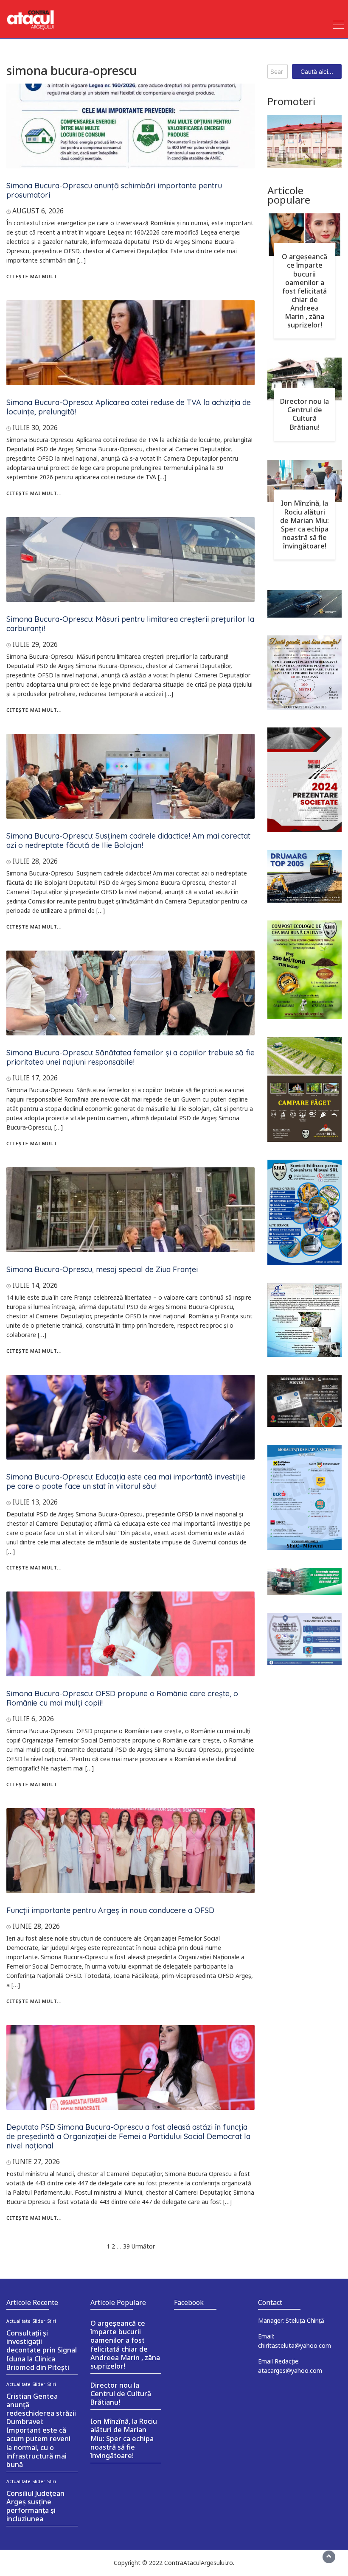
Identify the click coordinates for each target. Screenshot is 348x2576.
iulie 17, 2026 (35, 1078)
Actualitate (18, 2321)
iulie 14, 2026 (35, 1285)
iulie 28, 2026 (35, 861)
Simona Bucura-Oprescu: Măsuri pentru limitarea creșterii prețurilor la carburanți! (130, 624)
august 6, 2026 (38, 211)
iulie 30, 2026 (35, 428)
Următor (143, 2246)
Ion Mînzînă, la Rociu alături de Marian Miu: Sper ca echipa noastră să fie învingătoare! (304, 524)
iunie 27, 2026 (36, 2162)
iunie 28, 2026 (36, 1926)
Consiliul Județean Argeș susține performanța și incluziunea (35, 2506)
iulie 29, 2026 (35, 644)
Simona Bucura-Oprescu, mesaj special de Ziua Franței (102, 1269)
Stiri (52, 2321)
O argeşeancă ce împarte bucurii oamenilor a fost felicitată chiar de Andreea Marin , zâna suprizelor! (304, 291)
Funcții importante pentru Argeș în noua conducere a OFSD (110, 1910)
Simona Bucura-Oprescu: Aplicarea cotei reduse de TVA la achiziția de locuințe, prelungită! (129, 407)
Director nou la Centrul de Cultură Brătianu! (304, 414)
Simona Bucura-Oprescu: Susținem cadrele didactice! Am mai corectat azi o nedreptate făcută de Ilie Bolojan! (128, 840)
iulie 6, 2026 (33, 1719)
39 (126, 2246)
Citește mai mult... (34, 276)
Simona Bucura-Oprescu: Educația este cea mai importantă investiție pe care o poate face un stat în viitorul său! (126, 1481)
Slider (39, 2321)
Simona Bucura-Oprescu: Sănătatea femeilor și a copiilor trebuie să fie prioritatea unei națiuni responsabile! (130, 1057)
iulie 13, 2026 (35, 1502)
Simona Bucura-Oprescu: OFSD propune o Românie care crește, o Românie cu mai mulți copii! (122, 1698)
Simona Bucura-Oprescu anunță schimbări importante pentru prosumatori (114, 190)
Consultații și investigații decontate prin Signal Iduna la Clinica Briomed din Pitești (42, 2350)
